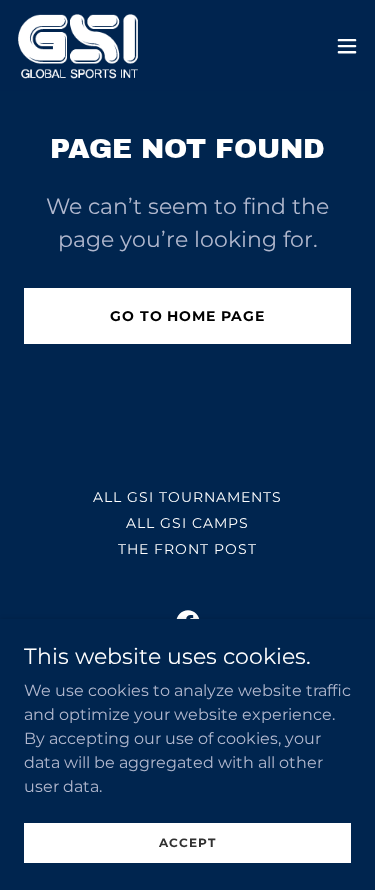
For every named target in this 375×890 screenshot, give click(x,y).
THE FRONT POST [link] (187, 549)
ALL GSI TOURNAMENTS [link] (187, 497)
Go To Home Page (188, 316)
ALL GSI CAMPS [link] (187, 523)
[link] (78, 45)
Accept (187, 842)
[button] (347, 46)
